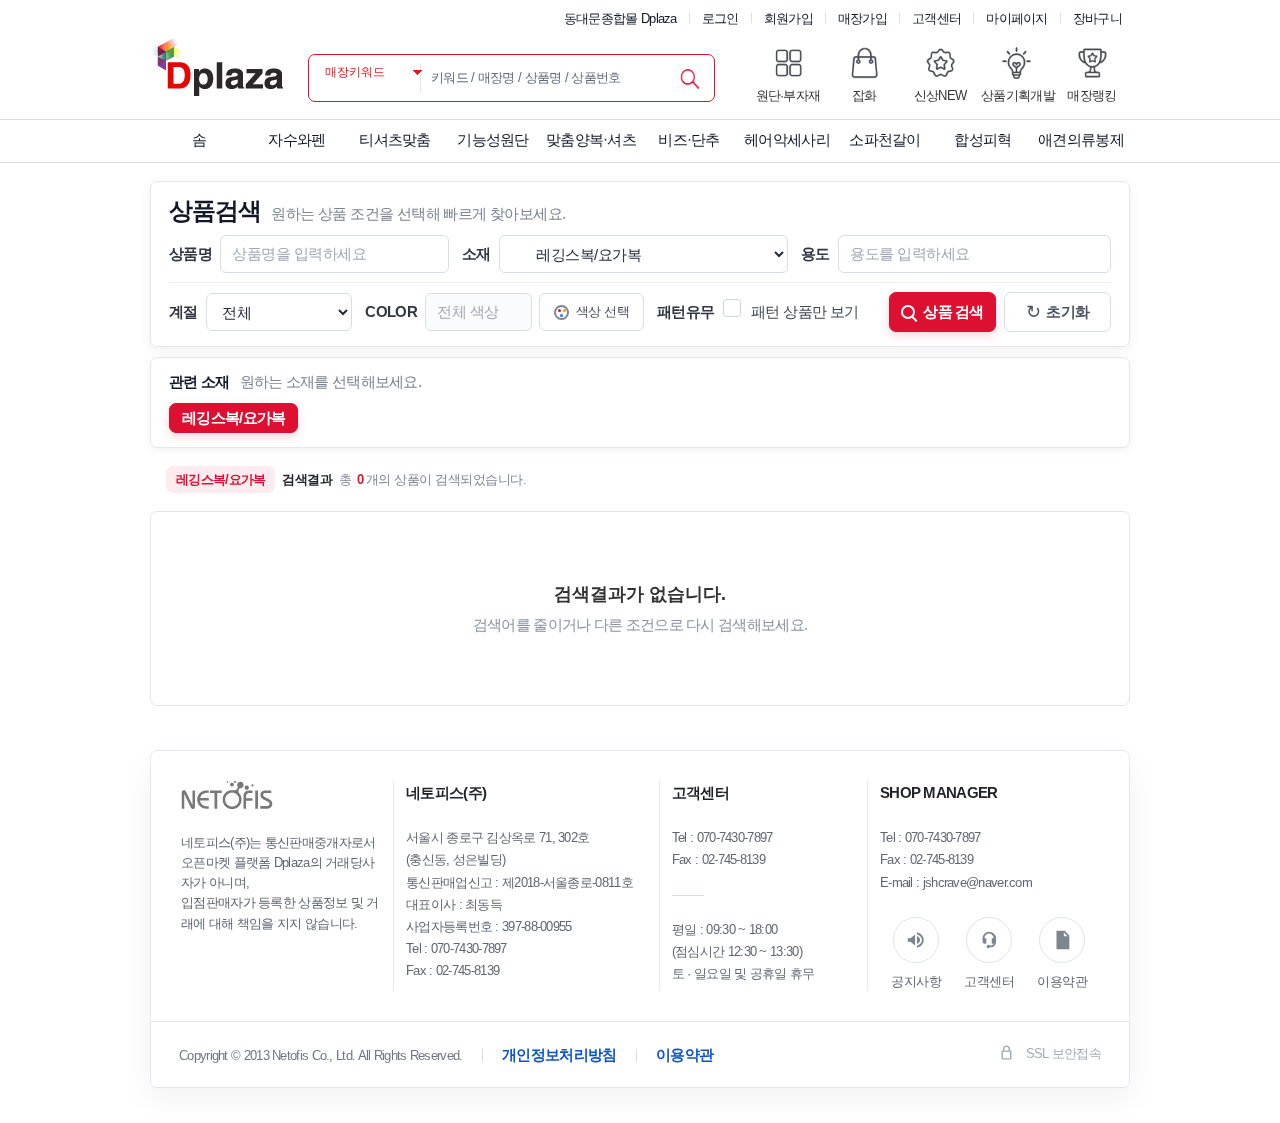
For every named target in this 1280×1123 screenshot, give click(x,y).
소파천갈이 (885, 139)
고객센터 (936, 18)
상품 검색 (953, 311)
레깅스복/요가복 (233, 417)
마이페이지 (1017, 18)
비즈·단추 (689, 139)
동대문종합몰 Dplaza (620, 18)
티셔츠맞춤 (395, 139)
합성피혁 (982, 139)
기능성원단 (493, 139)
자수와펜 (296, 139)
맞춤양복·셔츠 (591, 139)
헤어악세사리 (787, 139)
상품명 (190, 253)
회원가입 (788, 18)
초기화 (1058, 312)
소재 (476, 253)
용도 (815, 253)
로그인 (720, 18)
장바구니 (1097, 18)
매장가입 (862, 18)
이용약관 (684, 1054)
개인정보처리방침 (559, 1054)
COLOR (391, 311)
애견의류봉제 (1081, 139)
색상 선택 (603, 311)
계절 (183, 311)
